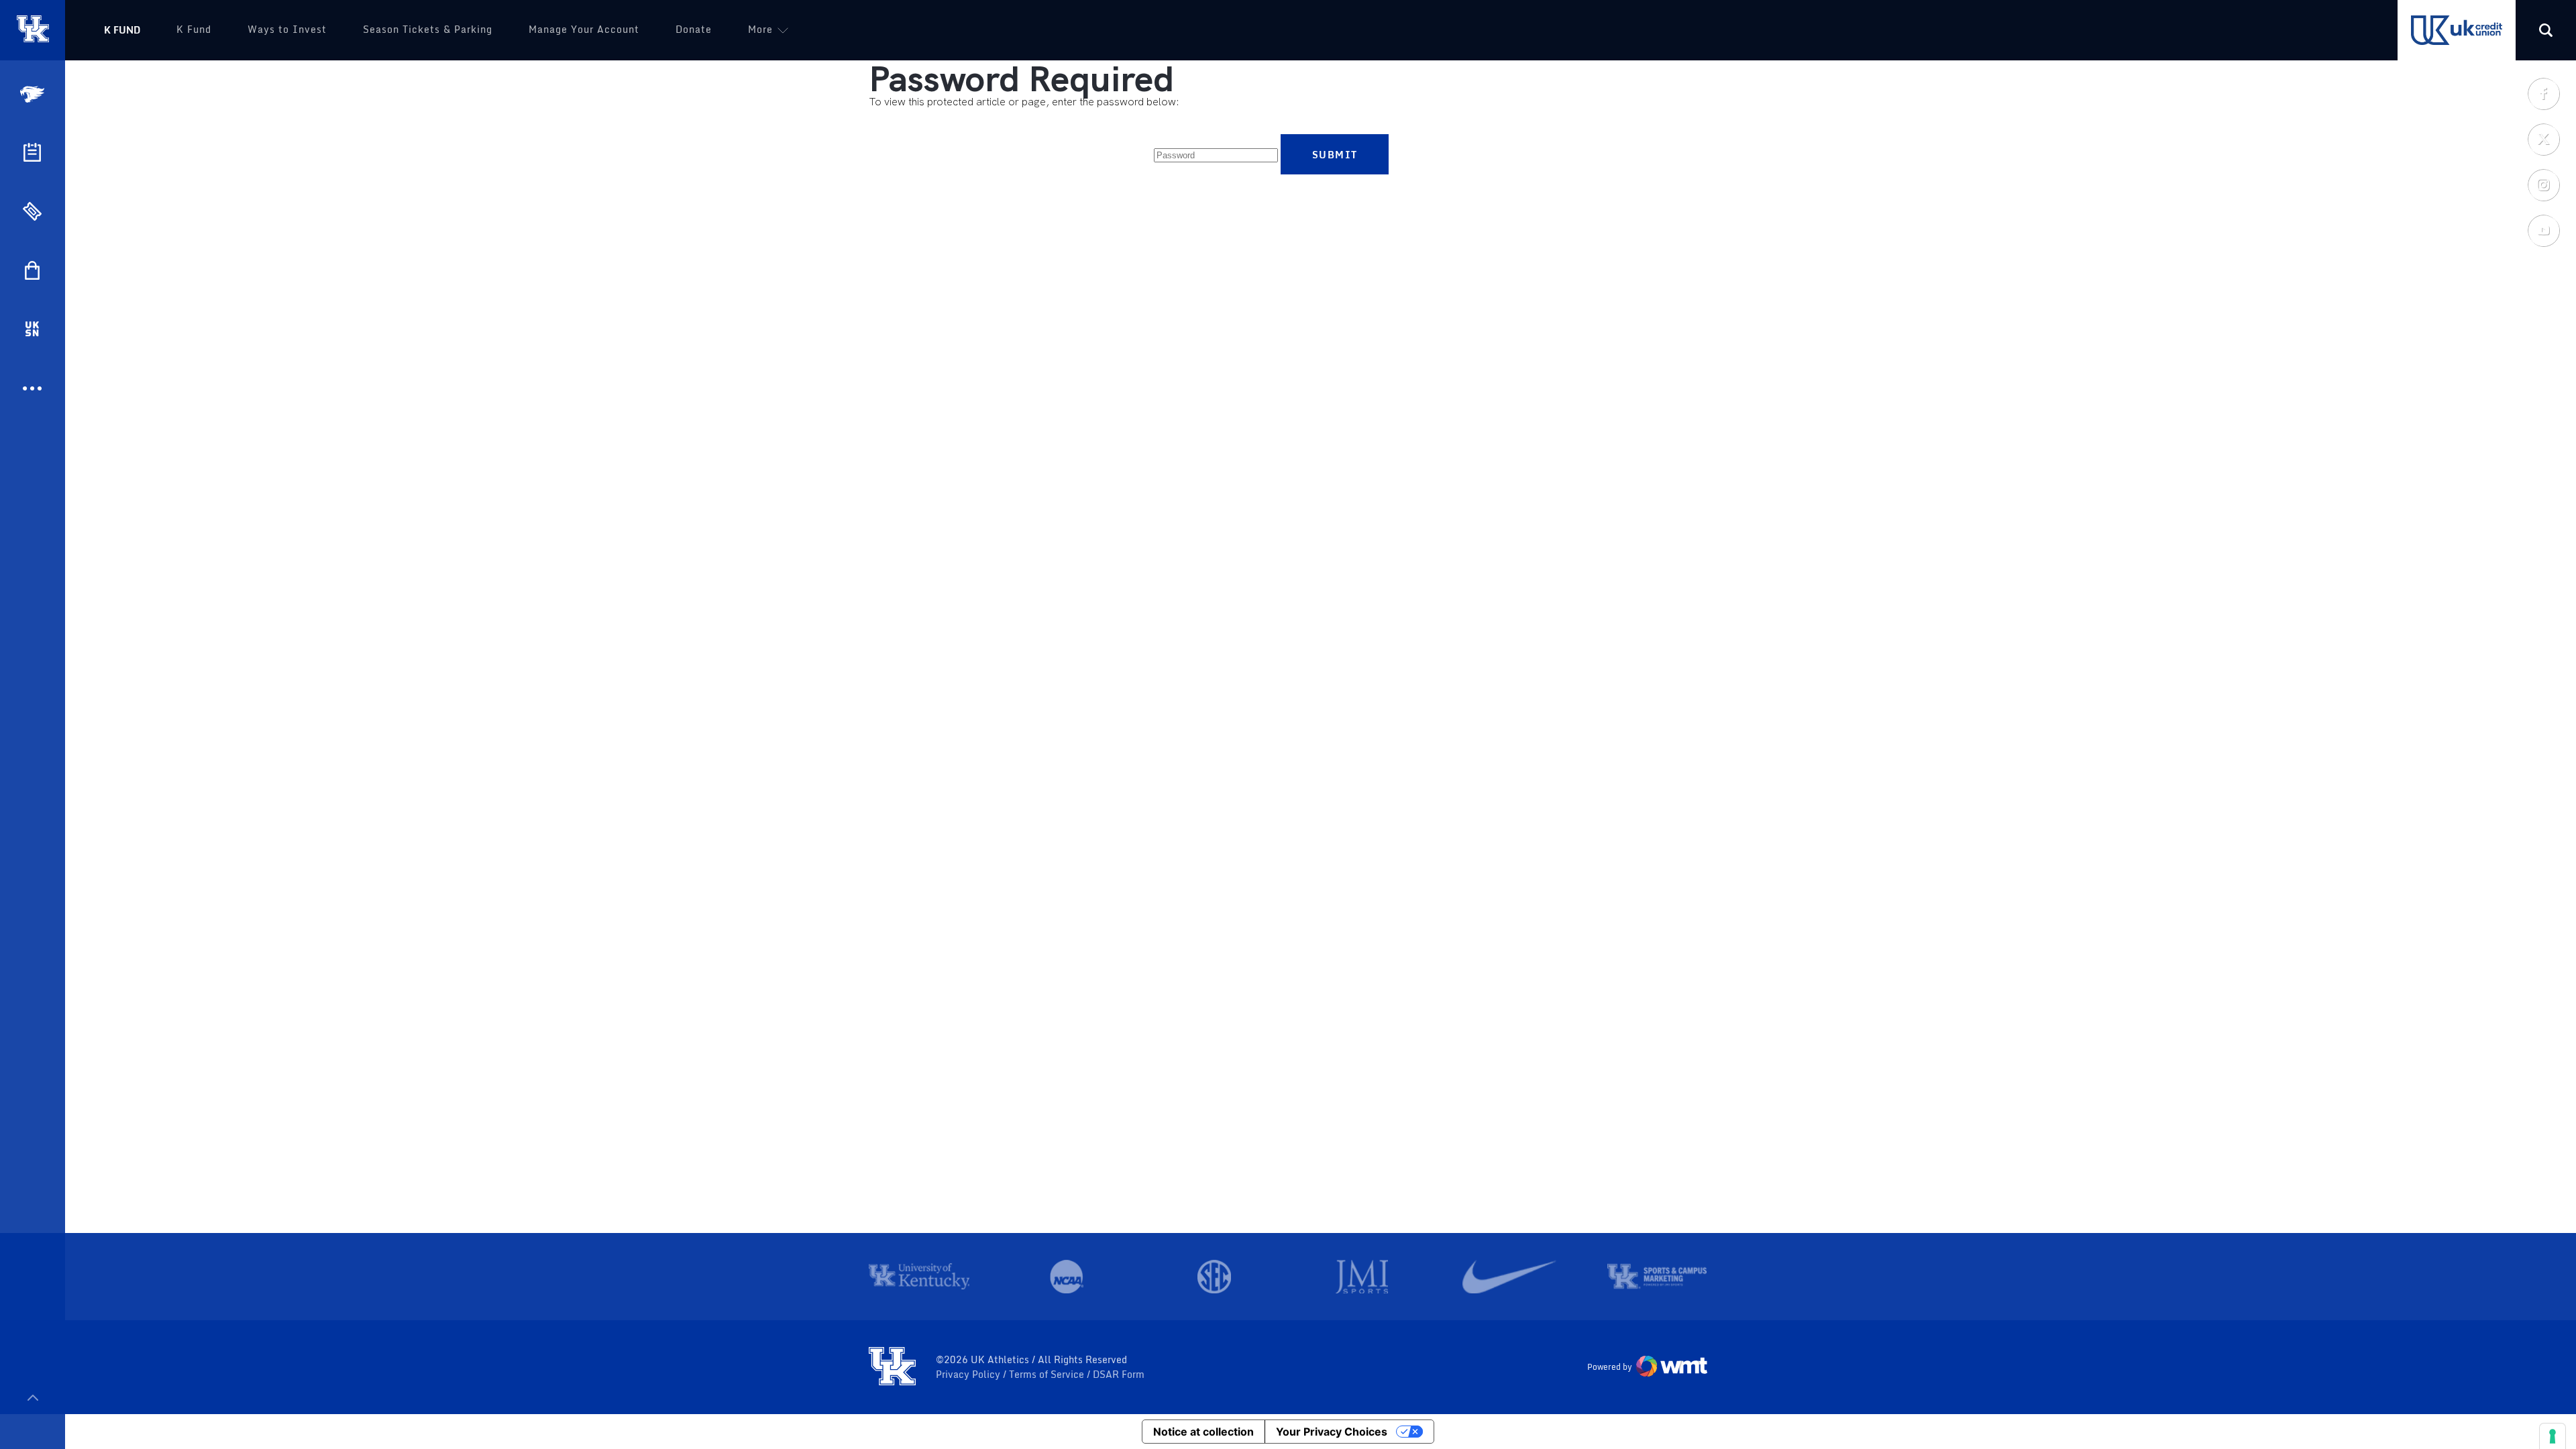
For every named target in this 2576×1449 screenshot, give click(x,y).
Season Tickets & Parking (428, 29)
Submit (1335, 155)
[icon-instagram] (2543, 184)
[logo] (892, 1367)
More (760, 29)
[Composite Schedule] (32, 152)
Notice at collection (1203, 1432)
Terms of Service (1048, 1375)
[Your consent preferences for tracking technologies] (2553, 1436)
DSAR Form (1119, 1375)
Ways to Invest (287, 29)
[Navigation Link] (34, 94)
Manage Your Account (584, 29)
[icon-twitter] (2543, 139)
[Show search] (2546, 30)
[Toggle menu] (33, 1398)
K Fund (122, 30)
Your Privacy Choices (1332, 1432)
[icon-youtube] (2543, 230)
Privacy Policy (969, 1375)
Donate (694, 29)
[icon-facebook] (2543, 93)
